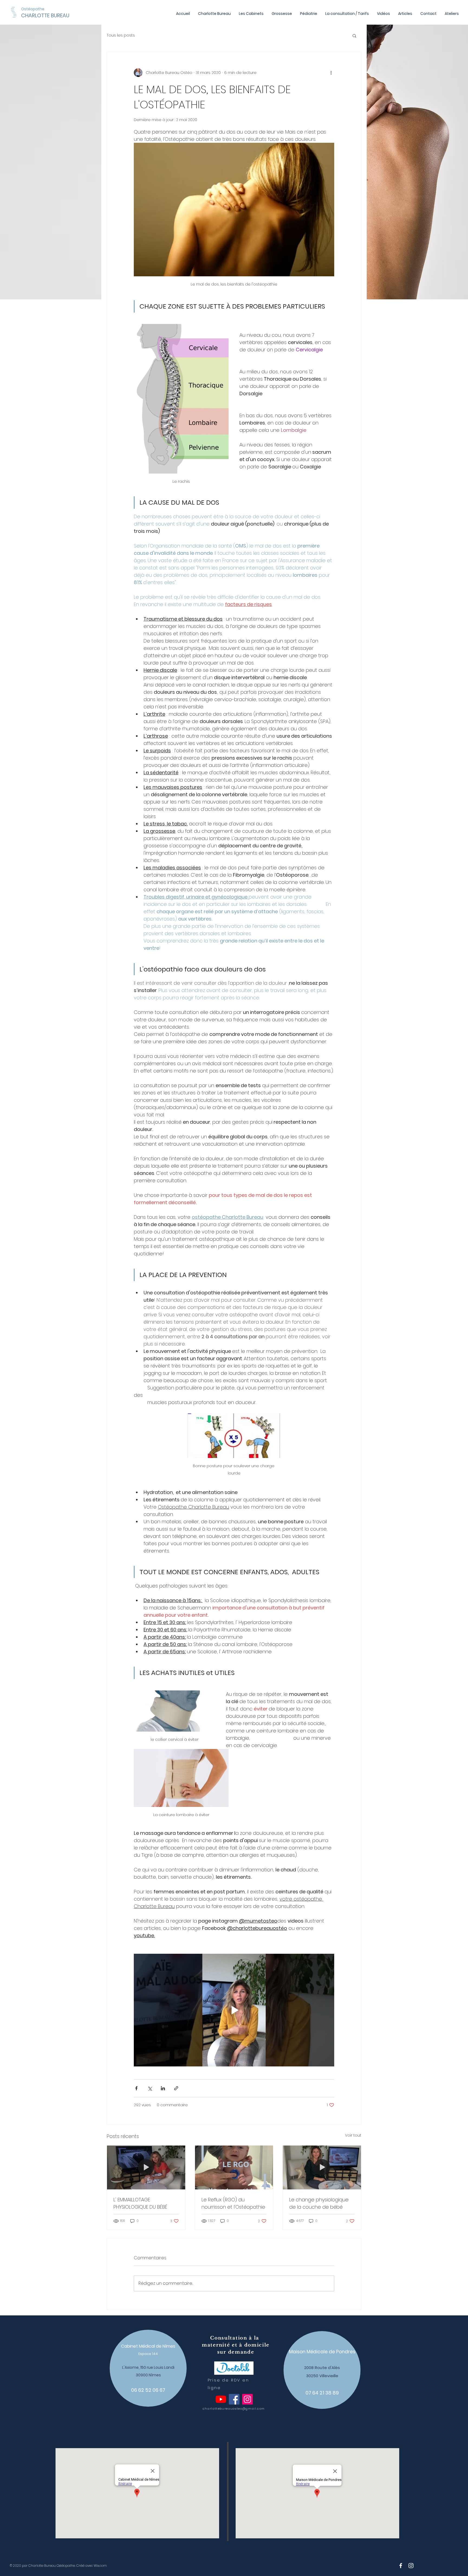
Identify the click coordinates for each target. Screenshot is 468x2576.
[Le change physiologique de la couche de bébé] (322, 2167)
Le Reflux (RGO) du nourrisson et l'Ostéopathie (233, 2203)
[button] (354, 35)
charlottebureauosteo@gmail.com (234, 2409)
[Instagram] (247, 2399)
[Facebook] (234, 2399)
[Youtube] (221, 2399)
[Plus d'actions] (331, 73)
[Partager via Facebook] (136, 2088)
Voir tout (353, 2135)
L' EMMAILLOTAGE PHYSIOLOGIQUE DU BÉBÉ (140, 2203)
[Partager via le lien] (176, 2088)
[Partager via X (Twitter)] (150, 2088)
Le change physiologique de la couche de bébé (319, 2203)
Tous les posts (121, 35)
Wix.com (100, 2566)
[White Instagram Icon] (411, 2566)
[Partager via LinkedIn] (163, 2088)
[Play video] (234, 2010)
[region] (148, 2368)
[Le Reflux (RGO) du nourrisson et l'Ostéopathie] (234, 2167)
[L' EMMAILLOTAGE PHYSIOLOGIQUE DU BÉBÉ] (146, 2167)
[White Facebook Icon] (401, 2566)
